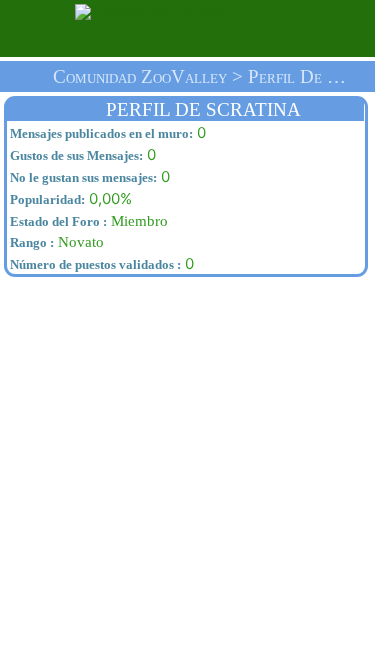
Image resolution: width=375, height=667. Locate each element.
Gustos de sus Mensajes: (75, 155)
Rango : (30, 242)
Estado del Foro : (57, 221)
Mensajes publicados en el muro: (100, 133)
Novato (55, 242)
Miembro (87, 221)
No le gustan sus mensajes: (82, 177)
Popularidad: (46, 199)
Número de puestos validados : (94, 264)
